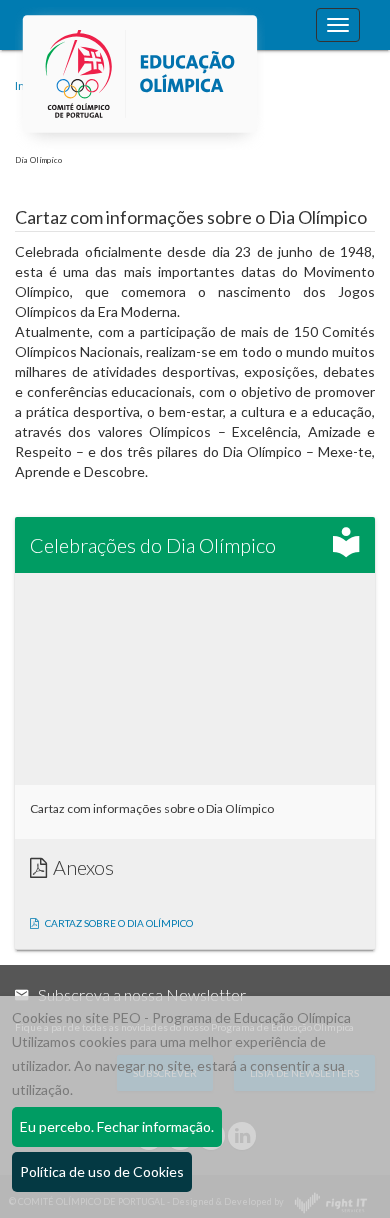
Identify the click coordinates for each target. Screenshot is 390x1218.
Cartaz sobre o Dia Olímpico (119, 923)
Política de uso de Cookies (102, 1171)
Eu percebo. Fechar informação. (117, 1126)
